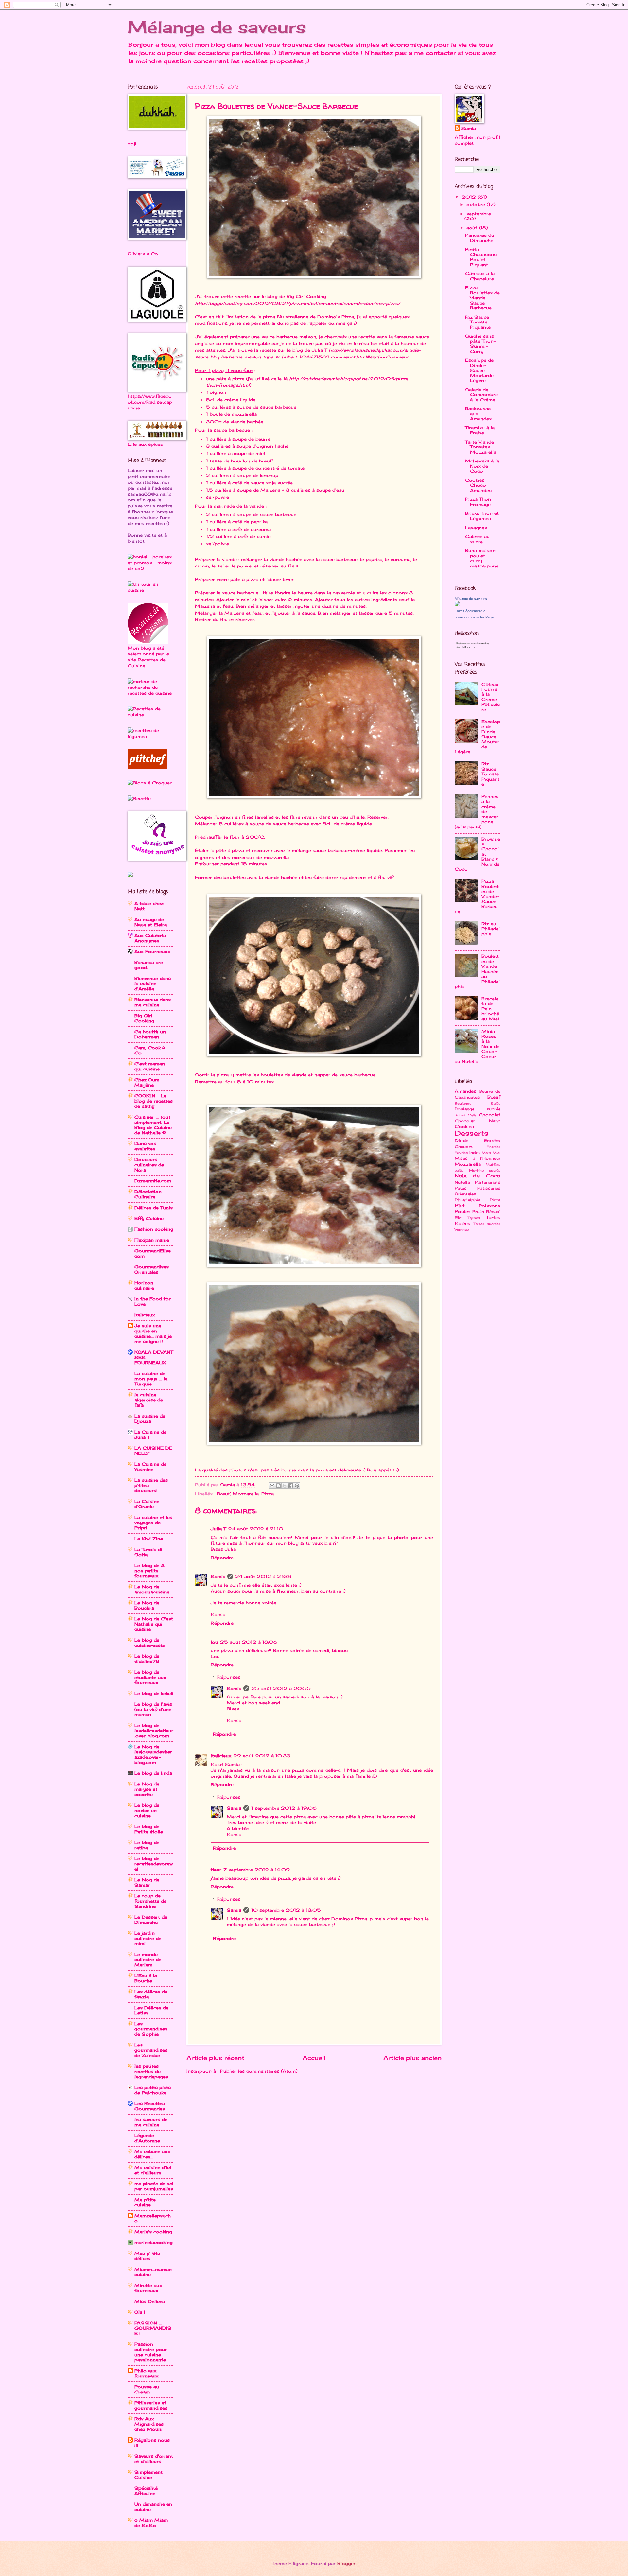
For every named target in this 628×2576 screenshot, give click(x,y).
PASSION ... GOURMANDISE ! (153, 2328)
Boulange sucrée (478, 1109)
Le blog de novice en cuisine (147, 1810)
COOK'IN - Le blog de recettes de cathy (154, 1101)
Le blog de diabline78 (147, 1659)
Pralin (478, 1212)
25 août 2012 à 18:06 (249, 1642)
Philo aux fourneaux (146, 2373)
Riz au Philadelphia (491, 929)
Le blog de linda (153, 1773)
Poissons (489, 1206)
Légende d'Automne (147, 2138)
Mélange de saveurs (217, 27)
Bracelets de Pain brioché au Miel (490, 1009)
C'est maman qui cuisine (150, 1066)
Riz (458, 1218)
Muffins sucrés (485, 1170)
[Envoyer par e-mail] (272, 1486)
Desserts (471, 1133)
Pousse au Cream (147, 2389)
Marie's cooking (153, 2232)
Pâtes (461, 1188)
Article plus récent (215, 2058)
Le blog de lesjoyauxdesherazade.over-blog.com (153, 1754)
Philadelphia (467, 1200)
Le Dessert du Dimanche (151, 1920)
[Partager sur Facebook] (291, 1486)
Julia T (218, 1529)
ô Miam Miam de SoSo (151, 2523)
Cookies (464, 1126)
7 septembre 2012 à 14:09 (257, 1870)
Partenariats (488, 1182)
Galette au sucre (477, 539)
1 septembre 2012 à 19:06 (284, 1808)
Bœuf (223, 1494)
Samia (218, 1576)
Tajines (474, 1218)
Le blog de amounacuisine (152, 1589)
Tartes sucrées (487, 1224)
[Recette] (139, 798)
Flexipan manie (152, 1240)
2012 (470, 197)
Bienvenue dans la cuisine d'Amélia (153, 983)
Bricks (460, 1115)
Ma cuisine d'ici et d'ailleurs (153, 2170)
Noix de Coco (478, 1176)
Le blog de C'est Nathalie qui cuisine (154, 1624)
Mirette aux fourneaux (148, 2288)
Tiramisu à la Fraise (480, 430)
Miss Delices (150, 2301)
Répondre (222, 1558)
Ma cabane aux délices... (152, 2154)
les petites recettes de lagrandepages (151, 2071)
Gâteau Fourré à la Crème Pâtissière (491, 697)
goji (132, 144)
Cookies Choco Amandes (478, 485)
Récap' (493, 1212)
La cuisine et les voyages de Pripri (153, 1523)
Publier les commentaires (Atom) (259, 2071)
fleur (216, 1870)
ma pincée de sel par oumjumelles (154, 2186)
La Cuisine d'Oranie (147, 1504)
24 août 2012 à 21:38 (263, 1576)
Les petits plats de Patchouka (153, 2090)
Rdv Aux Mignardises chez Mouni (149, 2424)
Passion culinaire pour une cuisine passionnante (151, 2352)
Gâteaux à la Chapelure (480, 276)
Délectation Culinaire (148, 1194)
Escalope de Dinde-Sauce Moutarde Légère (479, 370)
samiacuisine (480, 643)
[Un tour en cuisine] (150, 590)
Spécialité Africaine (146, 2491)
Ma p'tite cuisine (145, 2202)
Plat (460, 1205)
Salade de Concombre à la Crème (481, 395)
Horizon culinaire (144, 1285)
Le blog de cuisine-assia (149, 1643)
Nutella (462, 1182)
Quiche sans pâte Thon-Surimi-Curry (480, 343)
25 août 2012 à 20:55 (281, 1688)
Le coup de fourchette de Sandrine (150, 1901)
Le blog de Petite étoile (149, 1829)
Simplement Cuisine (148, 2475)
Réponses (229, 1677)
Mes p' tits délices (147, 2256)
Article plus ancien (412, 2058)
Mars (486, 1153)
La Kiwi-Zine (149, 1539)
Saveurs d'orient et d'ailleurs (154, 2459)
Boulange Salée (478, 1103)
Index (475, 1153)
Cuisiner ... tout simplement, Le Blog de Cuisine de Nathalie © (153, 1125)
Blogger (346, 2563)
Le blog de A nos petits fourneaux (149, 1571)
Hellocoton (468, 647)
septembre (479, 214)
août (473, 228)
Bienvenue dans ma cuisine (153, 1002)
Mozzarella (246, 1494)
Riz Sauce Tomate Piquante (478, 322)
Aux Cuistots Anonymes (150, 938)
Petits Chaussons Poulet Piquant (481, 257)
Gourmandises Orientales (152, 1269)
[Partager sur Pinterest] (297, 1486)
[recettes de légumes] (150, 736)
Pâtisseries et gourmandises (151, 2405)
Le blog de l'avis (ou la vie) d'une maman (153, 1709)
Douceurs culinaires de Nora (149, 1165)
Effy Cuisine (149, 1218)
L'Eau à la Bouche (146, 1978)
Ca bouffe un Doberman (150, 1034)
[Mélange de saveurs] (457, 605)
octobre (477, 204)
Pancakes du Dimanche (480, 238)
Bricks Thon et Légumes (482, 516)
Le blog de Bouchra (147, 1605)
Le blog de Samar (147, 1882)
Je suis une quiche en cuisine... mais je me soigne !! (153, 1333)
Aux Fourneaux (152, 951)
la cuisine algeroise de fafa (149, 1400)
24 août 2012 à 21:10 (256, 1529)
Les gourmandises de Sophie (151, 2029)
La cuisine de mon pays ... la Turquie (151, 1379)
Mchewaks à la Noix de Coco (482, 466)
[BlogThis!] (278, 1486)
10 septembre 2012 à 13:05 (286, 1910)
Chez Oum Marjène (147, 1082)
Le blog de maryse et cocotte (147, 1789)
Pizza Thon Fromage (478, 502)
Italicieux (221, 1756)
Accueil (314, 2058)
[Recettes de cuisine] (147, 767)
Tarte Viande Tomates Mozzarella (481, 447)
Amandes (465, 1091)
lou (214, 1642)
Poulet (462, 1211)
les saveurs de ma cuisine (151, 2122)
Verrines (462, 1229)
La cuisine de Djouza (150, 1419)
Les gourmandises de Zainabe (151, 2050)
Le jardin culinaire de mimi (148, 1938)
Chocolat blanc (478, 1121)
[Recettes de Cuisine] (150, 715)
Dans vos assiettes (145, 1146)
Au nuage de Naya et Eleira (151, 922)
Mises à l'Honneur (478, 1158)
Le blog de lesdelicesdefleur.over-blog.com (154, 1731)
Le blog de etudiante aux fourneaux (150, 1677)
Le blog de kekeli (154, 1693)
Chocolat (489, 1115)
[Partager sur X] (285, 1486)
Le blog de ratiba (147, 1845)
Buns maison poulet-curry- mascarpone (482, 558)
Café (472, 1115)
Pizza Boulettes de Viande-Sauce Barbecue (482, 298)
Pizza (268, 1494)
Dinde (462, 1140)
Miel (497, 1153)
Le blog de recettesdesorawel (154, 1864)
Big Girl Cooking (144, 1018)
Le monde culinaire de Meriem (148, 1959)
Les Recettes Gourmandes (150, 2106)
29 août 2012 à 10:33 (262, 1756)
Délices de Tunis (154, 1208)
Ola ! (140, 2312)
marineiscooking (154, 2242)
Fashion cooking (154, 1229)
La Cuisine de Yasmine (150, 1467)
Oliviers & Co (143, 254)
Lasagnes (476, 528)
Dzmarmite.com (153, 1181)
